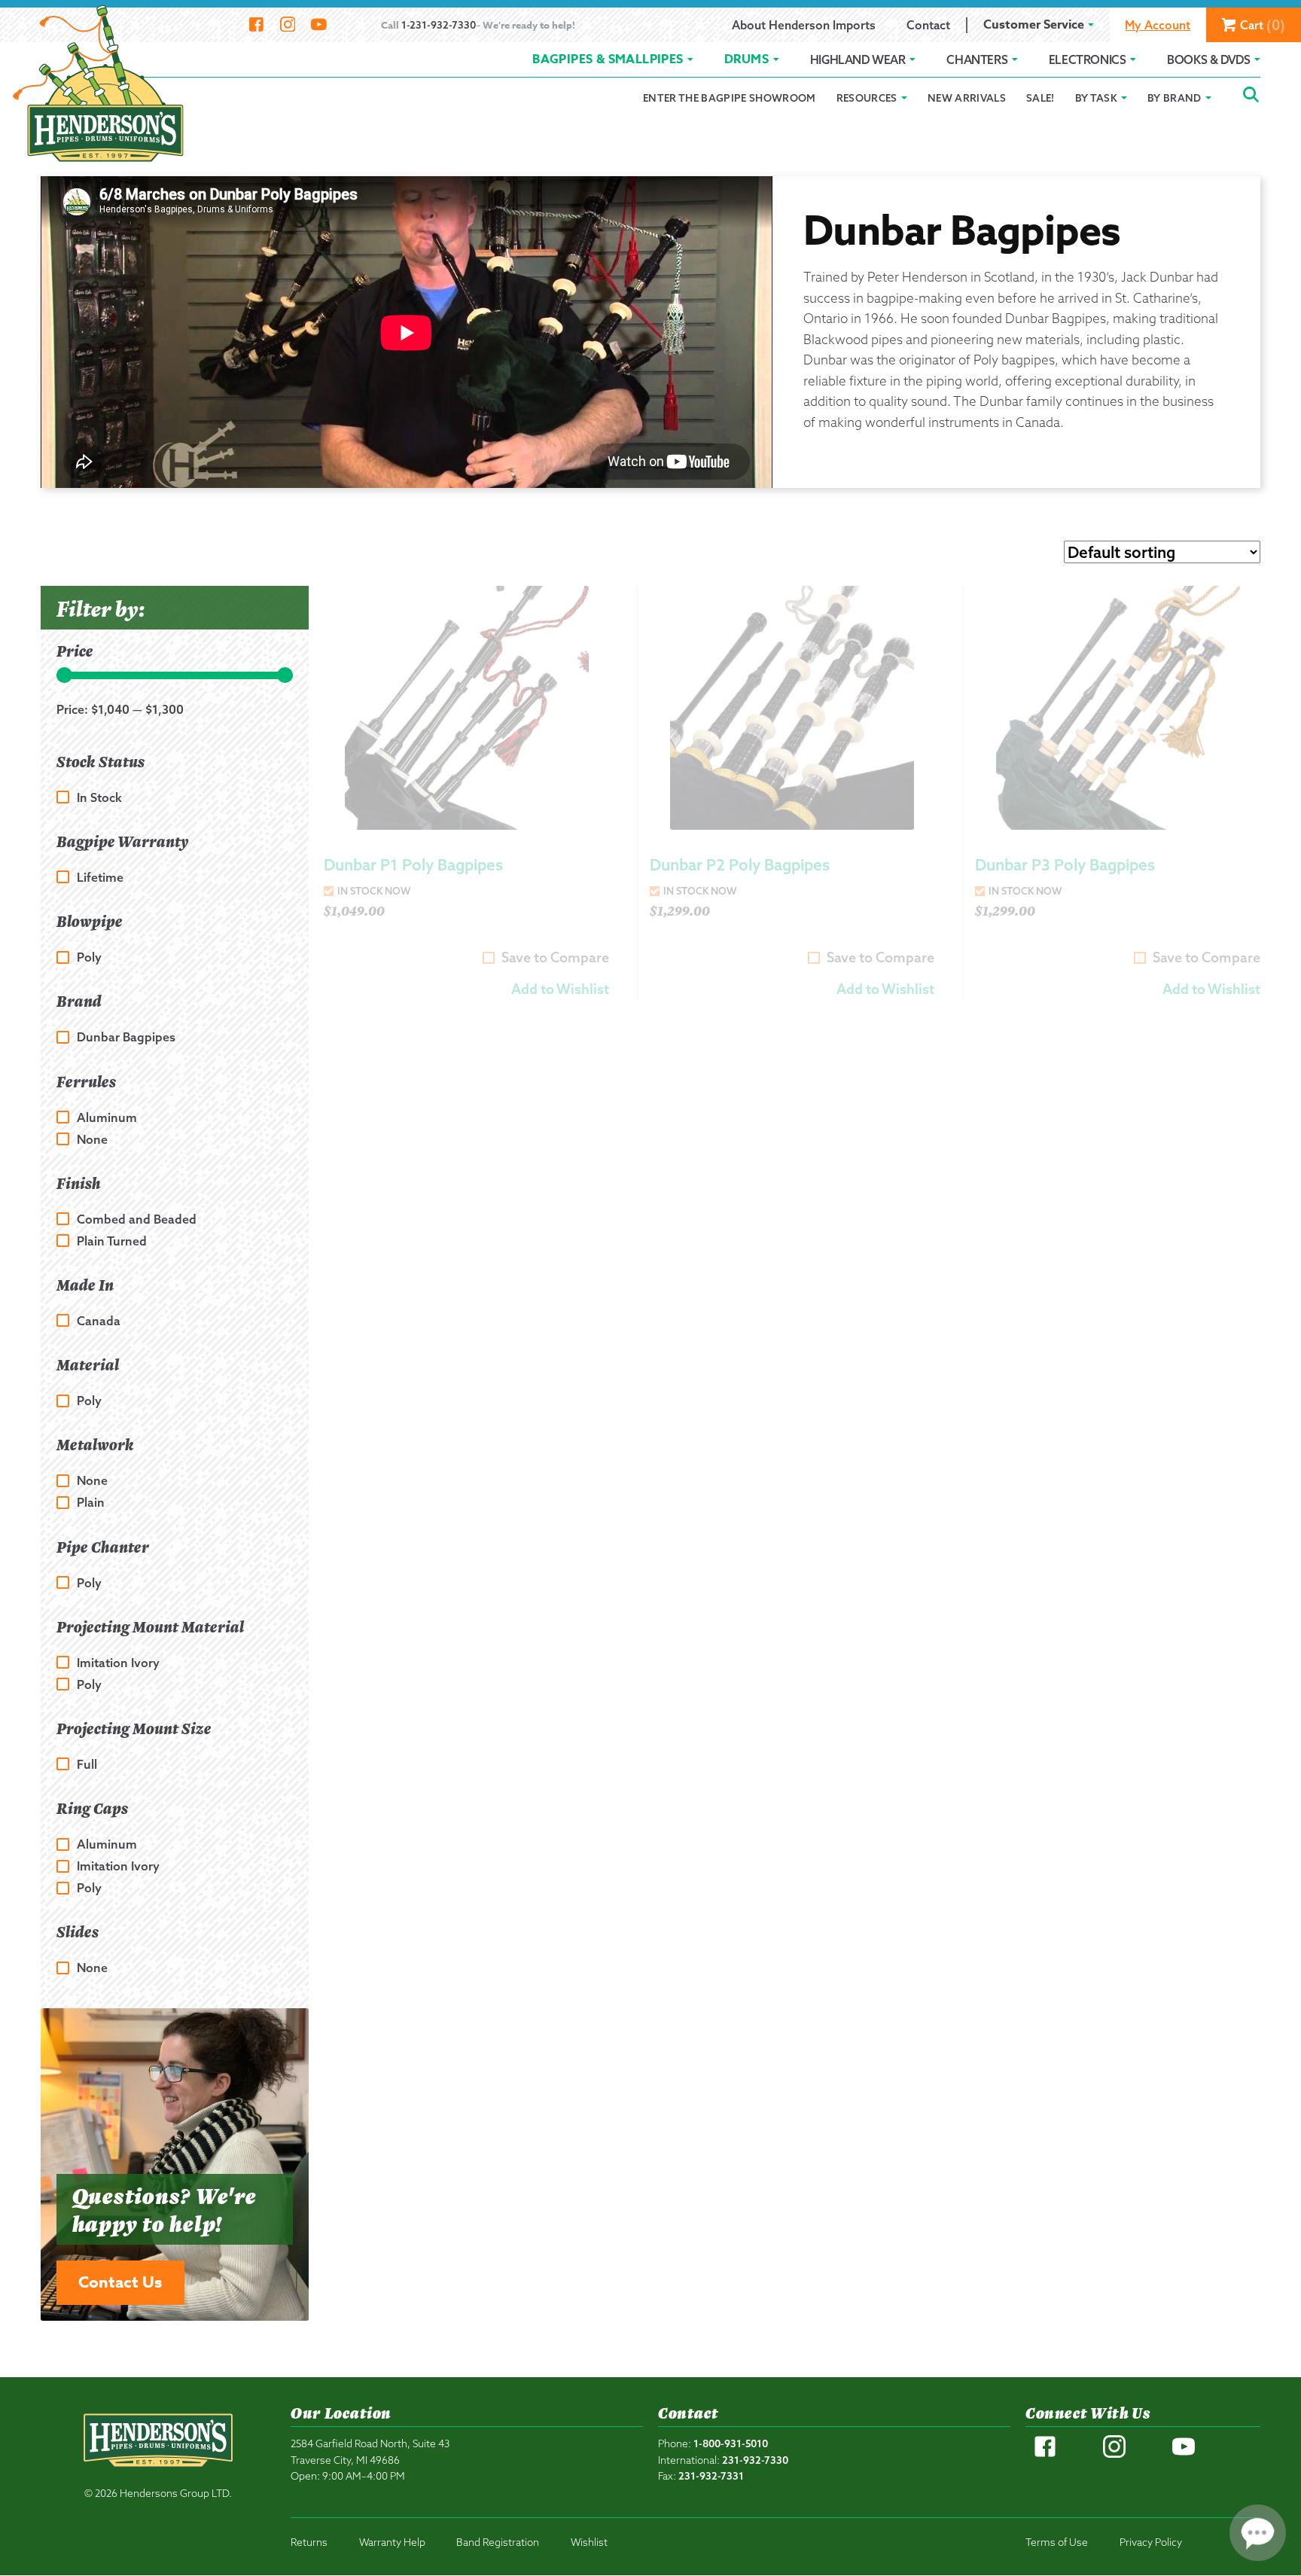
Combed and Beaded (137, 1219)
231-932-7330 (755, 2460)
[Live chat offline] (1258, 2533)
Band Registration (498, 2542)
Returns (309, 2542)
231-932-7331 (711, 2475)
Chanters (977, 59)
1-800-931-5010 (731, 2443)
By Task (1096, 98)
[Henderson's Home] (158, 2472)
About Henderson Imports (804, 25)
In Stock (99, 797)
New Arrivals (967, 98)
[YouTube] (319, 25)
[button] (560, 989)
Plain (91, 1503)
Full (87, 1764)
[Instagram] (287, 25)
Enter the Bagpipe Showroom (730, 98)
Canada (99, 1320)
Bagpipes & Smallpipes (608, 59)
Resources (867, 98)
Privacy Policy (1151, 2542)
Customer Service (1034, 25)
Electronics (1088, 59)
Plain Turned (112, 1241)
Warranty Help (392, 2542)
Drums (746, 59)
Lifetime (100, 877)
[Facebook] (256, 25)
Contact (928, 25)
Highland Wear (858, 59)
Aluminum (107, 1117)
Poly (89, 957)
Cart (1263, 25)
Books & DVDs (1208, 59)
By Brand (1175, 98)
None (92, 1139)
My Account (1158, 25)
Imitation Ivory (118, 1662)
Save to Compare (555, 957)
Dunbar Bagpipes (126, 1037)
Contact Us (120, 2282)
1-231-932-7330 (439, 24)
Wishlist (589, 2542)
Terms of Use (1057, 2542)
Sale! (1040, 98)
